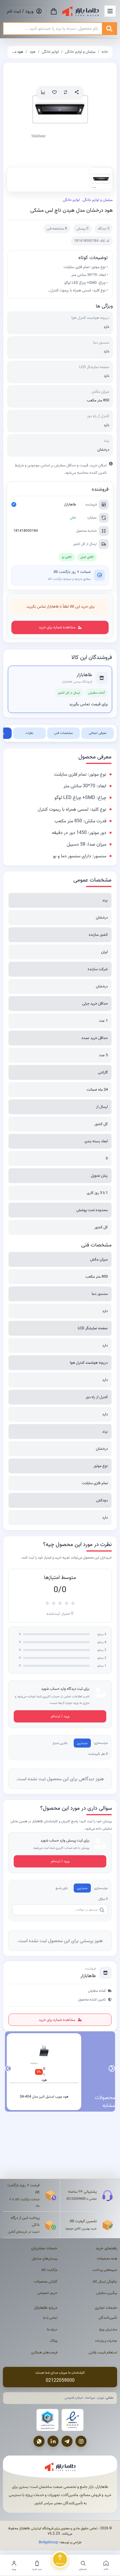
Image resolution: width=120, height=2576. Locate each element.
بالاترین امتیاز (60, 1743)
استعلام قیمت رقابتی (103, 2352)
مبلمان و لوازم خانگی (80, 52)
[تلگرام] (67, 2441)
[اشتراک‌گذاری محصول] (77, 92)
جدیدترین (82, 1743)
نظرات (29, 733)
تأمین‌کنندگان (108, 2318)
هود (32, 52)
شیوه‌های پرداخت (105, 2270)
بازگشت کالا (49, 2270)
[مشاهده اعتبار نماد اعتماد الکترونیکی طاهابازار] (73, 2420)
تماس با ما (50, 2318)
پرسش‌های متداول (45, 2258)
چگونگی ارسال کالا (105, 2282)
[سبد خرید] (54, 11)
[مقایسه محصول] (66, 92)
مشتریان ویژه (108, 2329)
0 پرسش (82, 229)
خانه (105, 52)
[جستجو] (109, 29)
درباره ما (52, 2329)
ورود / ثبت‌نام (60, 1716)
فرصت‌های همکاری (44, 2352)
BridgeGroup (48, 2542)
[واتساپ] (39, 2441)
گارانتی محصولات (46, 2282)
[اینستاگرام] (81, 2441)
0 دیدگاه (104, 229)
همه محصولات (107, 2258)
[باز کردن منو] (110, 11)
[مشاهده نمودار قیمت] (43, 92)
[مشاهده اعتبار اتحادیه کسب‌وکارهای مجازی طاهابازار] (47, 2420)
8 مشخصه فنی (57, 229)
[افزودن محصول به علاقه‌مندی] (54, 92)
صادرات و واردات (106, 2341)
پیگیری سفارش (107, 2293)
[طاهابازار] (81, 11)
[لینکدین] (53, 2441)
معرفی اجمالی (98, 733)
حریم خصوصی (47, 2293)
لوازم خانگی (50, 52)
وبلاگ (54, 2341)
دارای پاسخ (62, 1888)
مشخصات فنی (63, 733)
